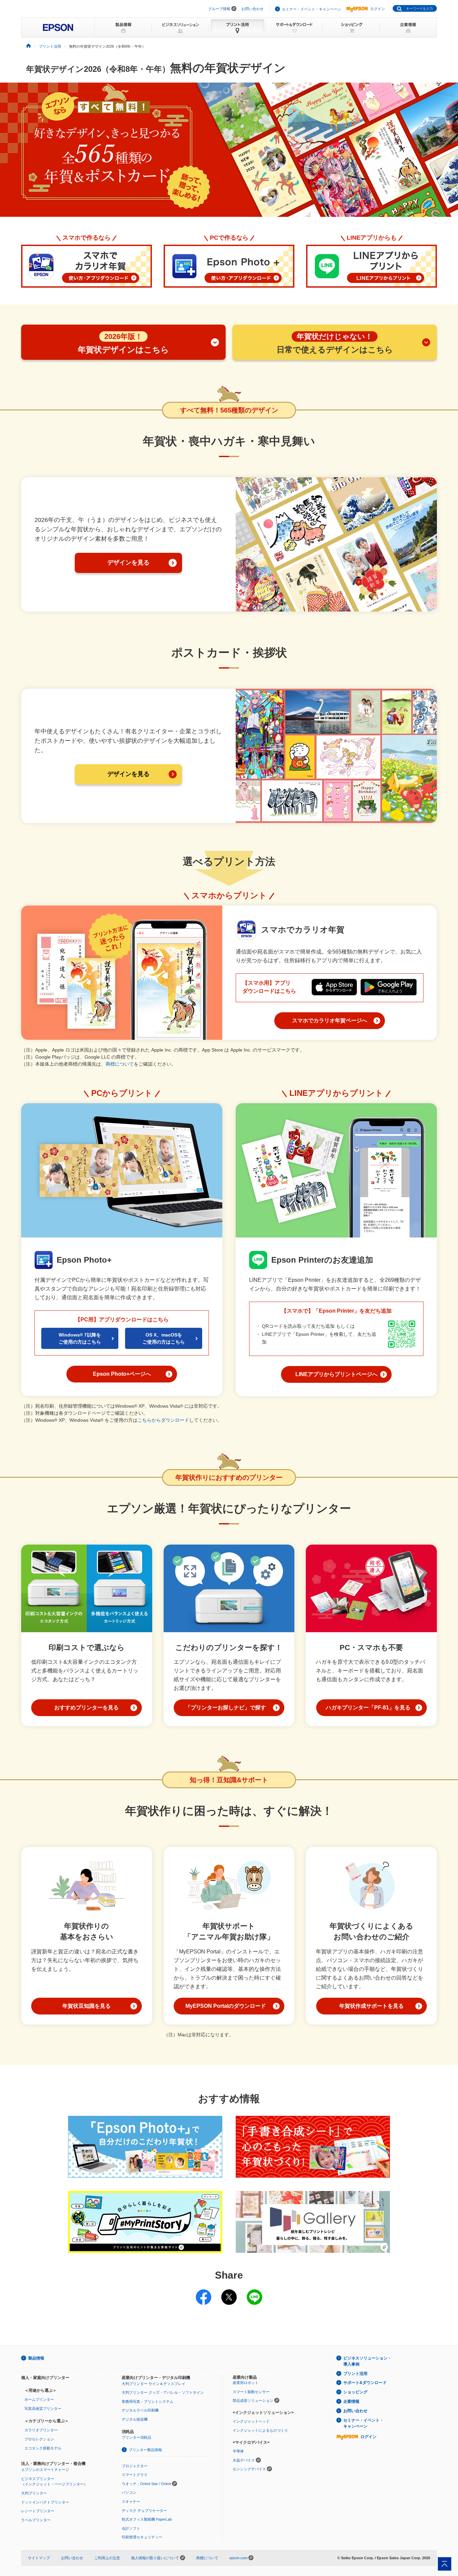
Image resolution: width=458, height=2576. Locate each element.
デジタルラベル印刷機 (140, 2410)
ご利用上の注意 (107, 2558)
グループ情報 (219, 9)
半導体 (238, 2451)
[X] (229, 2293)
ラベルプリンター (36, 2520)
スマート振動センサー (251, 2392)
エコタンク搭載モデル (43, 2448)
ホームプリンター (39, 2399)
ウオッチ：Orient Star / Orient (146, 2484)
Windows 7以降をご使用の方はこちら (80, 1338)
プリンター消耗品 (136, 2437)
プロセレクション (39, 2439)
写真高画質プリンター (43, 2409)
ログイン (378, 9)
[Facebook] (204, 2293)
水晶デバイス (244, 2460)
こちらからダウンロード (163, 1420)
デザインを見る (128, 563)
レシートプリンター (38, 2511)
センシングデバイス (249, 2469)
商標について (120, 1064)
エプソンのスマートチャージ (45, 2470)
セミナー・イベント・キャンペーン (311, 9)
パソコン (129, 2492)
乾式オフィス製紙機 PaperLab (147, 2519)
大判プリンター (34, 2493)
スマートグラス (135, 2475)
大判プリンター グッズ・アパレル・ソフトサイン (163, 2392)
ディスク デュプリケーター (144, 2511)
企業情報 (351, 2401)
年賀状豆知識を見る (87, 2006)
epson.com (238, 2558)
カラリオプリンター (41, 2430)
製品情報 (36, 2358)
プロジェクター (135, 2466)
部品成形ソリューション (253, 2400)
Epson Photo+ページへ (122, 1374)
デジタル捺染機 (135, 2419)
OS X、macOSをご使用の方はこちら (164, 1338)
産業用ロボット (246, 2383)
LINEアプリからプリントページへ (336, 1374)
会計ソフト (131, 2528)
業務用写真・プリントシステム (148, 2401)
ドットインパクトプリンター (45, 2502)
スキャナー (131, 2501)
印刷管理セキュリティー (142, 2537)
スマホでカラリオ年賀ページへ (330, 1020)
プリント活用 (355, 2374)
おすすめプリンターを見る (87, 1708)
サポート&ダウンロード (365, 2383)
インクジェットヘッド (251, 2421)
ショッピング (355, 2392)
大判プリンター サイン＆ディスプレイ (154, 2384)
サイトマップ (39, 2558)
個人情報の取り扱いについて (156, 2558)
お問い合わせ (252, 9)
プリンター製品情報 (145, 2450)
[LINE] (254, 2293)
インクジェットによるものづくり (260, 2430)
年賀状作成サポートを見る (371, 2006)
